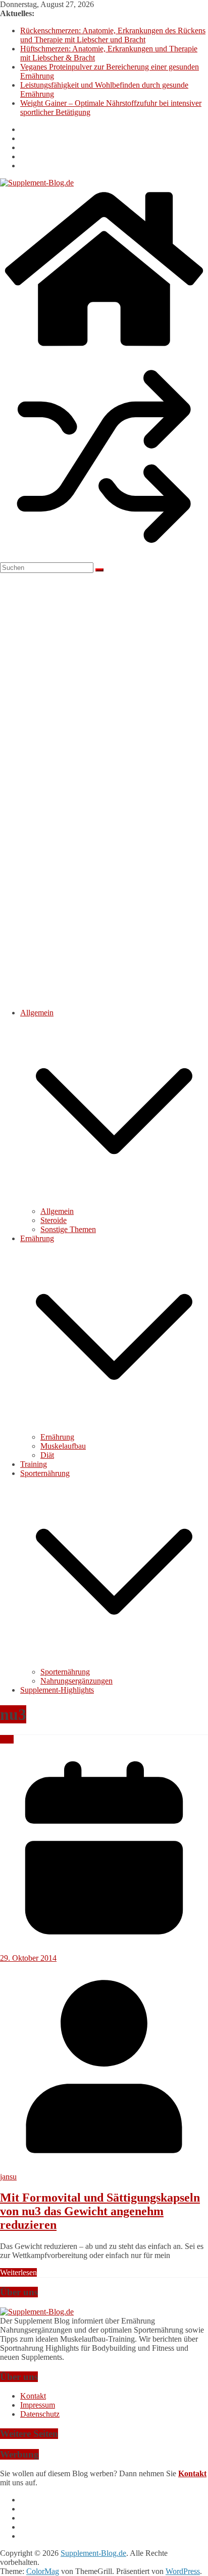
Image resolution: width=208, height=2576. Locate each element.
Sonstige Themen (68, 1229)
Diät (47, 1455)
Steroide (54, 1220)
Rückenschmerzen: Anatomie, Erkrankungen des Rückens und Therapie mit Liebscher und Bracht (113, 35)
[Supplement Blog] (37, 2312)
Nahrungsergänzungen (76, 1681)
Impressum (38, 2405)
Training (34, 1464)
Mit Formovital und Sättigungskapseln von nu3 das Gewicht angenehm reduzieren (100, 2211)
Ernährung (37, 1238)
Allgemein (37, 1013)
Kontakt (33, 2396)
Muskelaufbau (63, 1446)
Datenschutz (40, 2414)
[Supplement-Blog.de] (104, 348)
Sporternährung (45, 1473)
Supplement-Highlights (57, 1690)
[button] (114, 1202)
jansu (8, 2177)
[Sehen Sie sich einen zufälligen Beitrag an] (104, 558)
